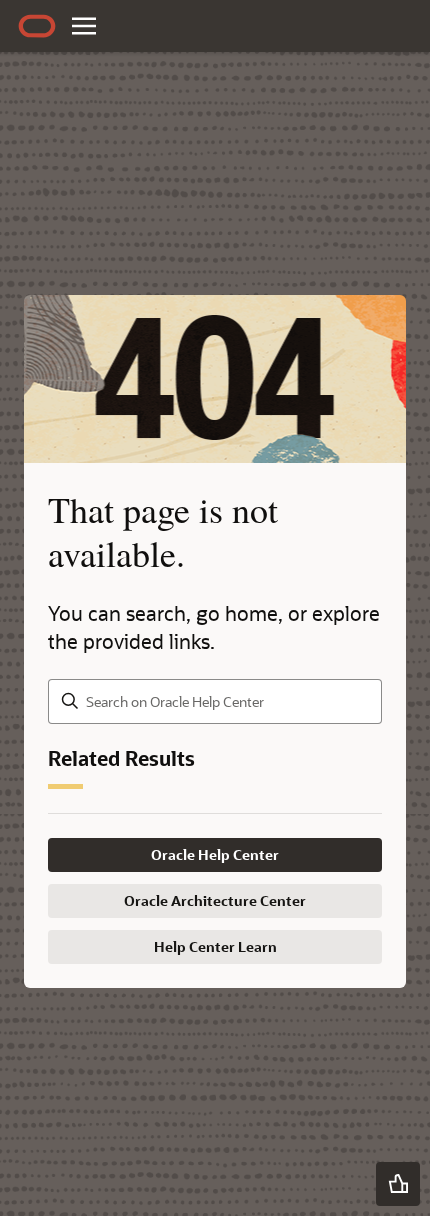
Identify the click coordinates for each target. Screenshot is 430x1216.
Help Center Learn (215, 946)
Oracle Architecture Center (215, 900)
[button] (398, 1184)
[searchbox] (215, 701)
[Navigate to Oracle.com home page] (37, 26)
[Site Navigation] (84, 26)
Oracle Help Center (215, 854)
